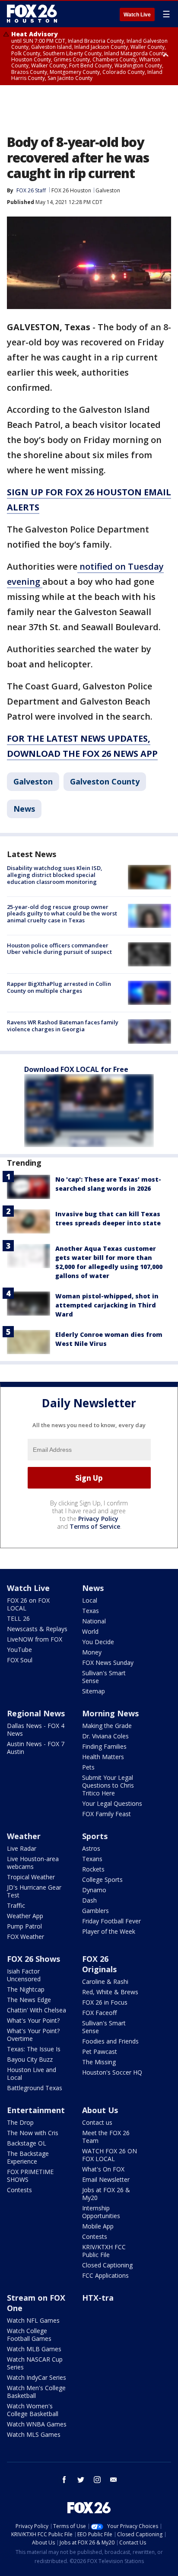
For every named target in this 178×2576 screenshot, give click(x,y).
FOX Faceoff (99, 2013)
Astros (91, 1848)
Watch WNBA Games (37, 2424)
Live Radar (22, 1848)
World (90, 1631)
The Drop (20, 2122)
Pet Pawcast (100, 2052)
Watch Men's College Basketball (36, 2392)
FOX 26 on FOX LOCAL (28, 1604)
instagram (97, 2480)
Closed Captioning (107, 2265)
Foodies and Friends (110, 2041)
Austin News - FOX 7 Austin (36, 1748)
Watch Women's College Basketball (33, 2410)
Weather (24, 1836)
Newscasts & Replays (37, 1629)
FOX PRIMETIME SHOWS (30, 2176)
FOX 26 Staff (31, 190)
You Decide (98, 1642)
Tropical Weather (31, 1877)
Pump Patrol (24, 1926)
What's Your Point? (33, 2020)
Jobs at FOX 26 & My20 (106, 2194)
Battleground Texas (35, 2088)
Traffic (16, 1905)
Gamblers (95, 1911)
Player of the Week (109, 1931)
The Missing (99, 2062)
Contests (19, 2190)
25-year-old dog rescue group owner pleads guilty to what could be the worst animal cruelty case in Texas (62, 913)
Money (92, 1652)
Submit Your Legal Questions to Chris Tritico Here (108, 1785)
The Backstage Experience (28, 2157)
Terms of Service (95, 1526)
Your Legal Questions (112, 1803)
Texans (92, 1859)
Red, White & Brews (110, 1992)
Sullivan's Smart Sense (104, 1677)
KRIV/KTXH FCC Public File (104, 2251)
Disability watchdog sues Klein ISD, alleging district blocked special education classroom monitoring (55, 875)
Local (90, 1600)
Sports (95, 1836)
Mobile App (98, 2226)
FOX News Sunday (108, 1663)
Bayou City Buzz (30, 2059)
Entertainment (36, 2110)
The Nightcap (26, 1989)
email (114, 2480)
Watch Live (137, 15)
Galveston (108, 190)
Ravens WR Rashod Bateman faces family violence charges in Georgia (63, 1026)
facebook (64, 2480)
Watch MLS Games (34, 2434)
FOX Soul (20, 1660)
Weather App (25, 1916)
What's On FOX (103, 2169)
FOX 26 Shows (33, 1959)
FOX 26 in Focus (105, 2002)
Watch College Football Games (29, 2335)
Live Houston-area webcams (33, 1863)
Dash (89, 1900)
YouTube (19, 1650)
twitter (81, 2480)
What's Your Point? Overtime (33, 2035)
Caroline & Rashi (105, 1981)
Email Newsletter (106, 2179)
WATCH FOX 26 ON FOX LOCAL (110, 2155)
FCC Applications (105, 2275)
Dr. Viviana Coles (105, 1736)
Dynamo (94, 1890)
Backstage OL (27, 2143)
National (94, 1621)
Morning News (110, 1713)
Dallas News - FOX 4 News (36, 1730)
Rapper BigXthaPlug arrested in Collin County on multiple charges (59, 987)
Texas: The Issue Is (34, 2049)
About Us (100, 2110)
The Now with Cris (33, 2133)
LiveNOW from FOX (35, 1639)
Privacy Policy (98, 1519)
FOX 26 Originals (99, 1964)
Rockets (93, 1869)
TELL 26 (18, 1618)
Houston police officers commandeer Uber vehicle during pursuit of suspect (59, 949)
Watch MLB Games (34, 2349)
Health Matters (103, 1757)
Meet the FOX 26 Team (106, 2137)
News (24, 809)
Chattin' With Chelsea (37, 2010)
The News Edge (29, 2000)
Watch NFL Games (33, 2320)
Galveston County (105, 781)
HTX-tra (98, 2298)
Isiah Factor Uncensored (24, 1975)
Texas (91, 1611)
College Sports (102, 1879)
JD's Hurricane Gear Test (34, 1891)
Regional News (36, 1713)
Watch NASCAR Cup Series (35, 2363)
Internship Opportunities (101, 2212)
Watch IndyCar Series (37, 2377)
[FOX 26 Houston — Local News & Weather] (32, 14)
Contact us (97, 2122)
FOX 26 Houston (71, 190)
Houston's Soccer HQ (112, 2072)
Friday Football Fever (111, 1921)
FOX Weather (25, 1937)
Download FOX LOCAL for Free (76, 1069)
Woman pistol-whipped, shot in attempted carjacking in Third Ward (107, 1305)
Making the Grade (107, 1726)
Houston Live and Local (32, 2074)
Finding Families (104, 1746)
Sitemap (94, 1691)
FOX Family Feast (106, 1814)
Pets (88, 1767)
